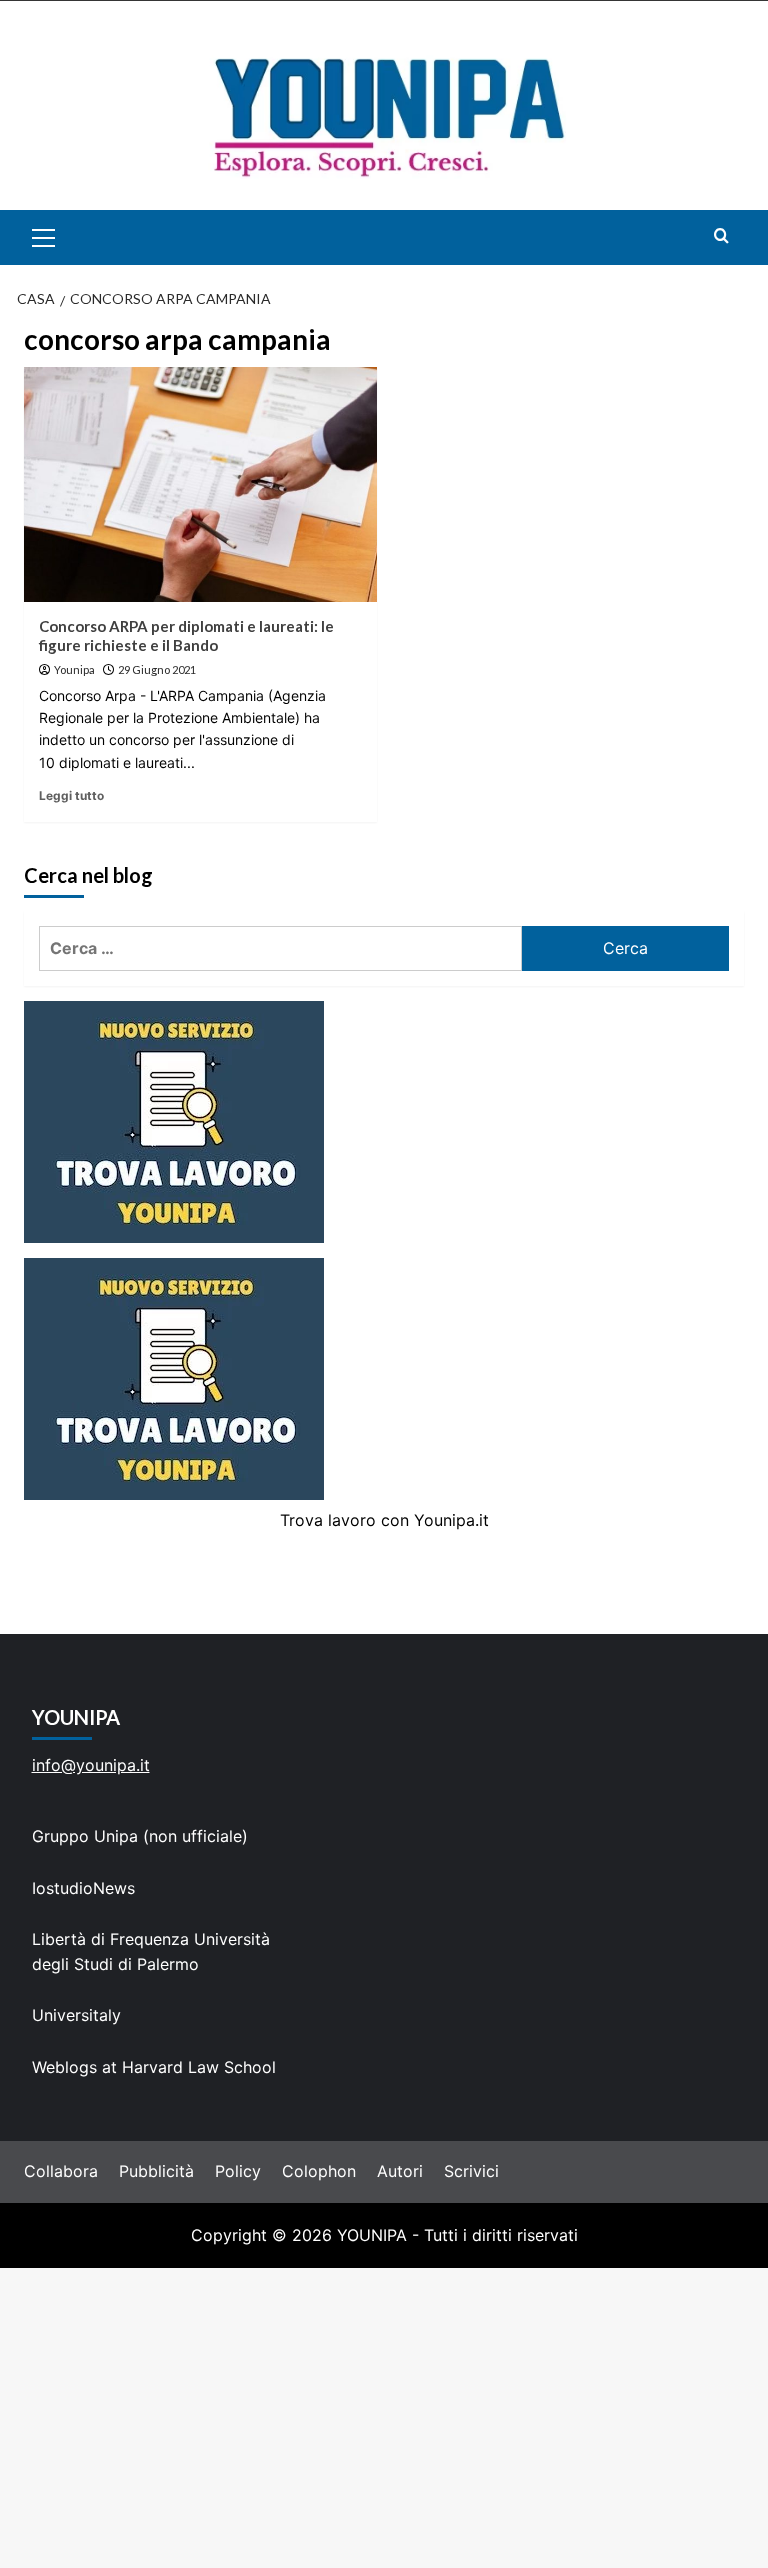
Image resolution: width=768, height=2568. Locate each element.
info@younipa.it (91, 1765)
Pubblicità (156, 2171)
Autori (400, 2171)
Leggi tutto (71, 795)
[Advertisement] (384, 2418)
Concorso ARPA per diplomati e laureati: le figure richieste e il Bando (186, 636)
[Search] (721, 235)
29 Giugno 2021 (157, 669)
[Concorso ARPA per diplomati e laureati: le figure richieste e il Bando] (200, 484)
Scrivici (471, 2171)
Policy (238, 2171)
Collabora (61, 2171)
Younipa (74, 669)
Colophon (319, 2171)
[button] (66, 237)
